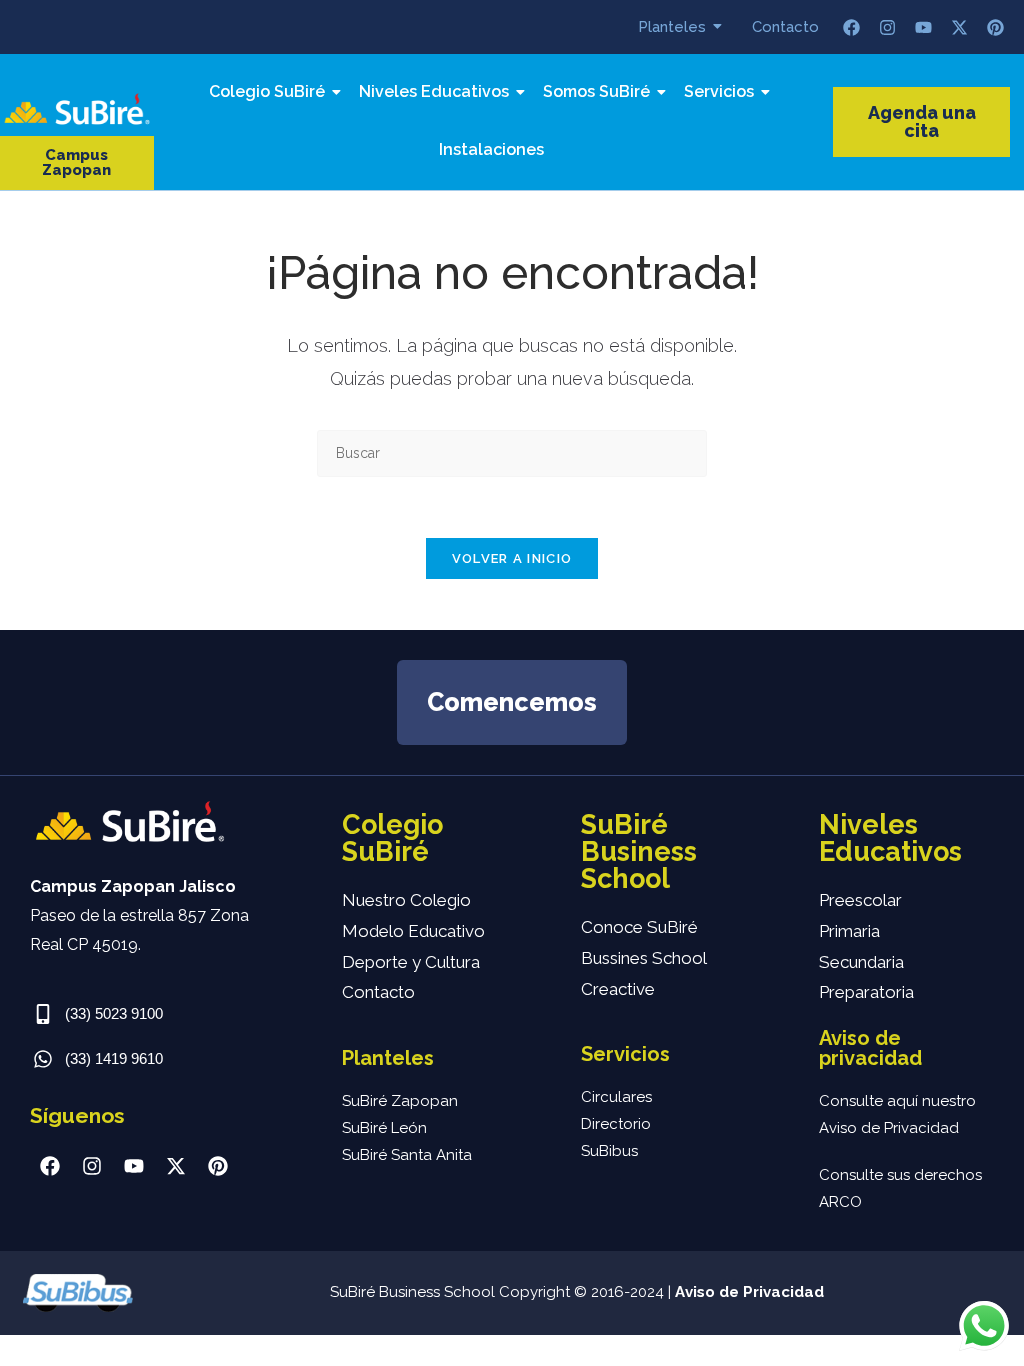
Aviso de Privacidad (749, 1292)
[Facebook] (852, 27)
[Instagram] (888, 27)
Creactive (618, 989)
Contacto (785, 27)
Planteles (672, 27)
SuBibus (609, 1151)
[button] (77, 163)
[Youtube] (924, 27)
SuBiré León (384, 1128)
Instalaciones (491, 149)
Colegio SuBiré (267, 91)
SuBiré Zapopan (400, 1101)
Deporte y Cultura (411, 962)
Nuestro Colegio (406, 900)
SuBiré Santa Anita (407, 1155)
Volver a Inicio (512, 558)
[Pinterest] (996, 27)
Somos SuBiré (596, 91)
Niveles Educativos (434, 91)
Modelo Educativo (413, 931)
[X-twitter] (960, 27)
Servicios (719, 91)
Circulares (616, 1097)
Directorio (616, 1124)
